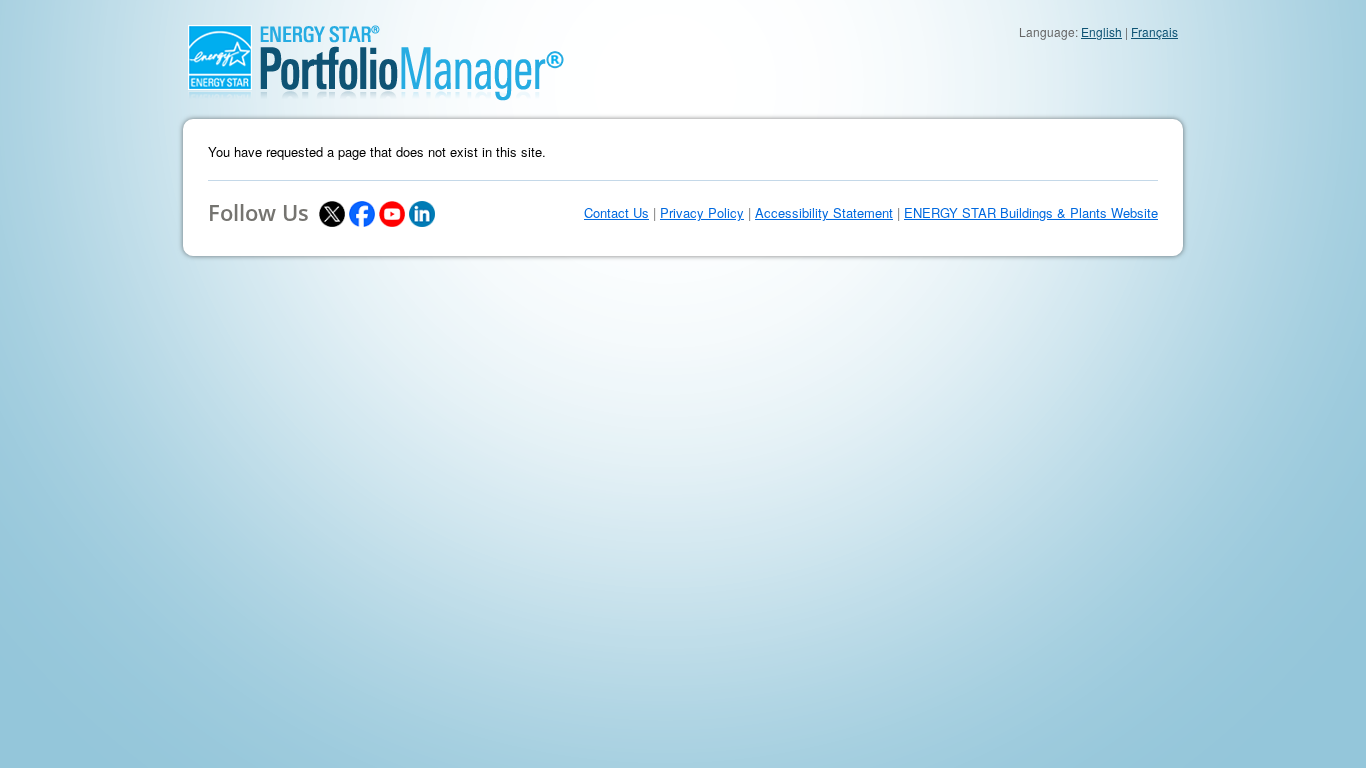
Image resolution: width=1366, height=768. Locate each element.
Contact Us (616, 213)
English (1101, 31)
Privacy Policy (702, 213)
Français (1154, 31)
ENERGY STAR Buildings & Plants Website (1031, 213)
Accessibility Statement (824, 213)
